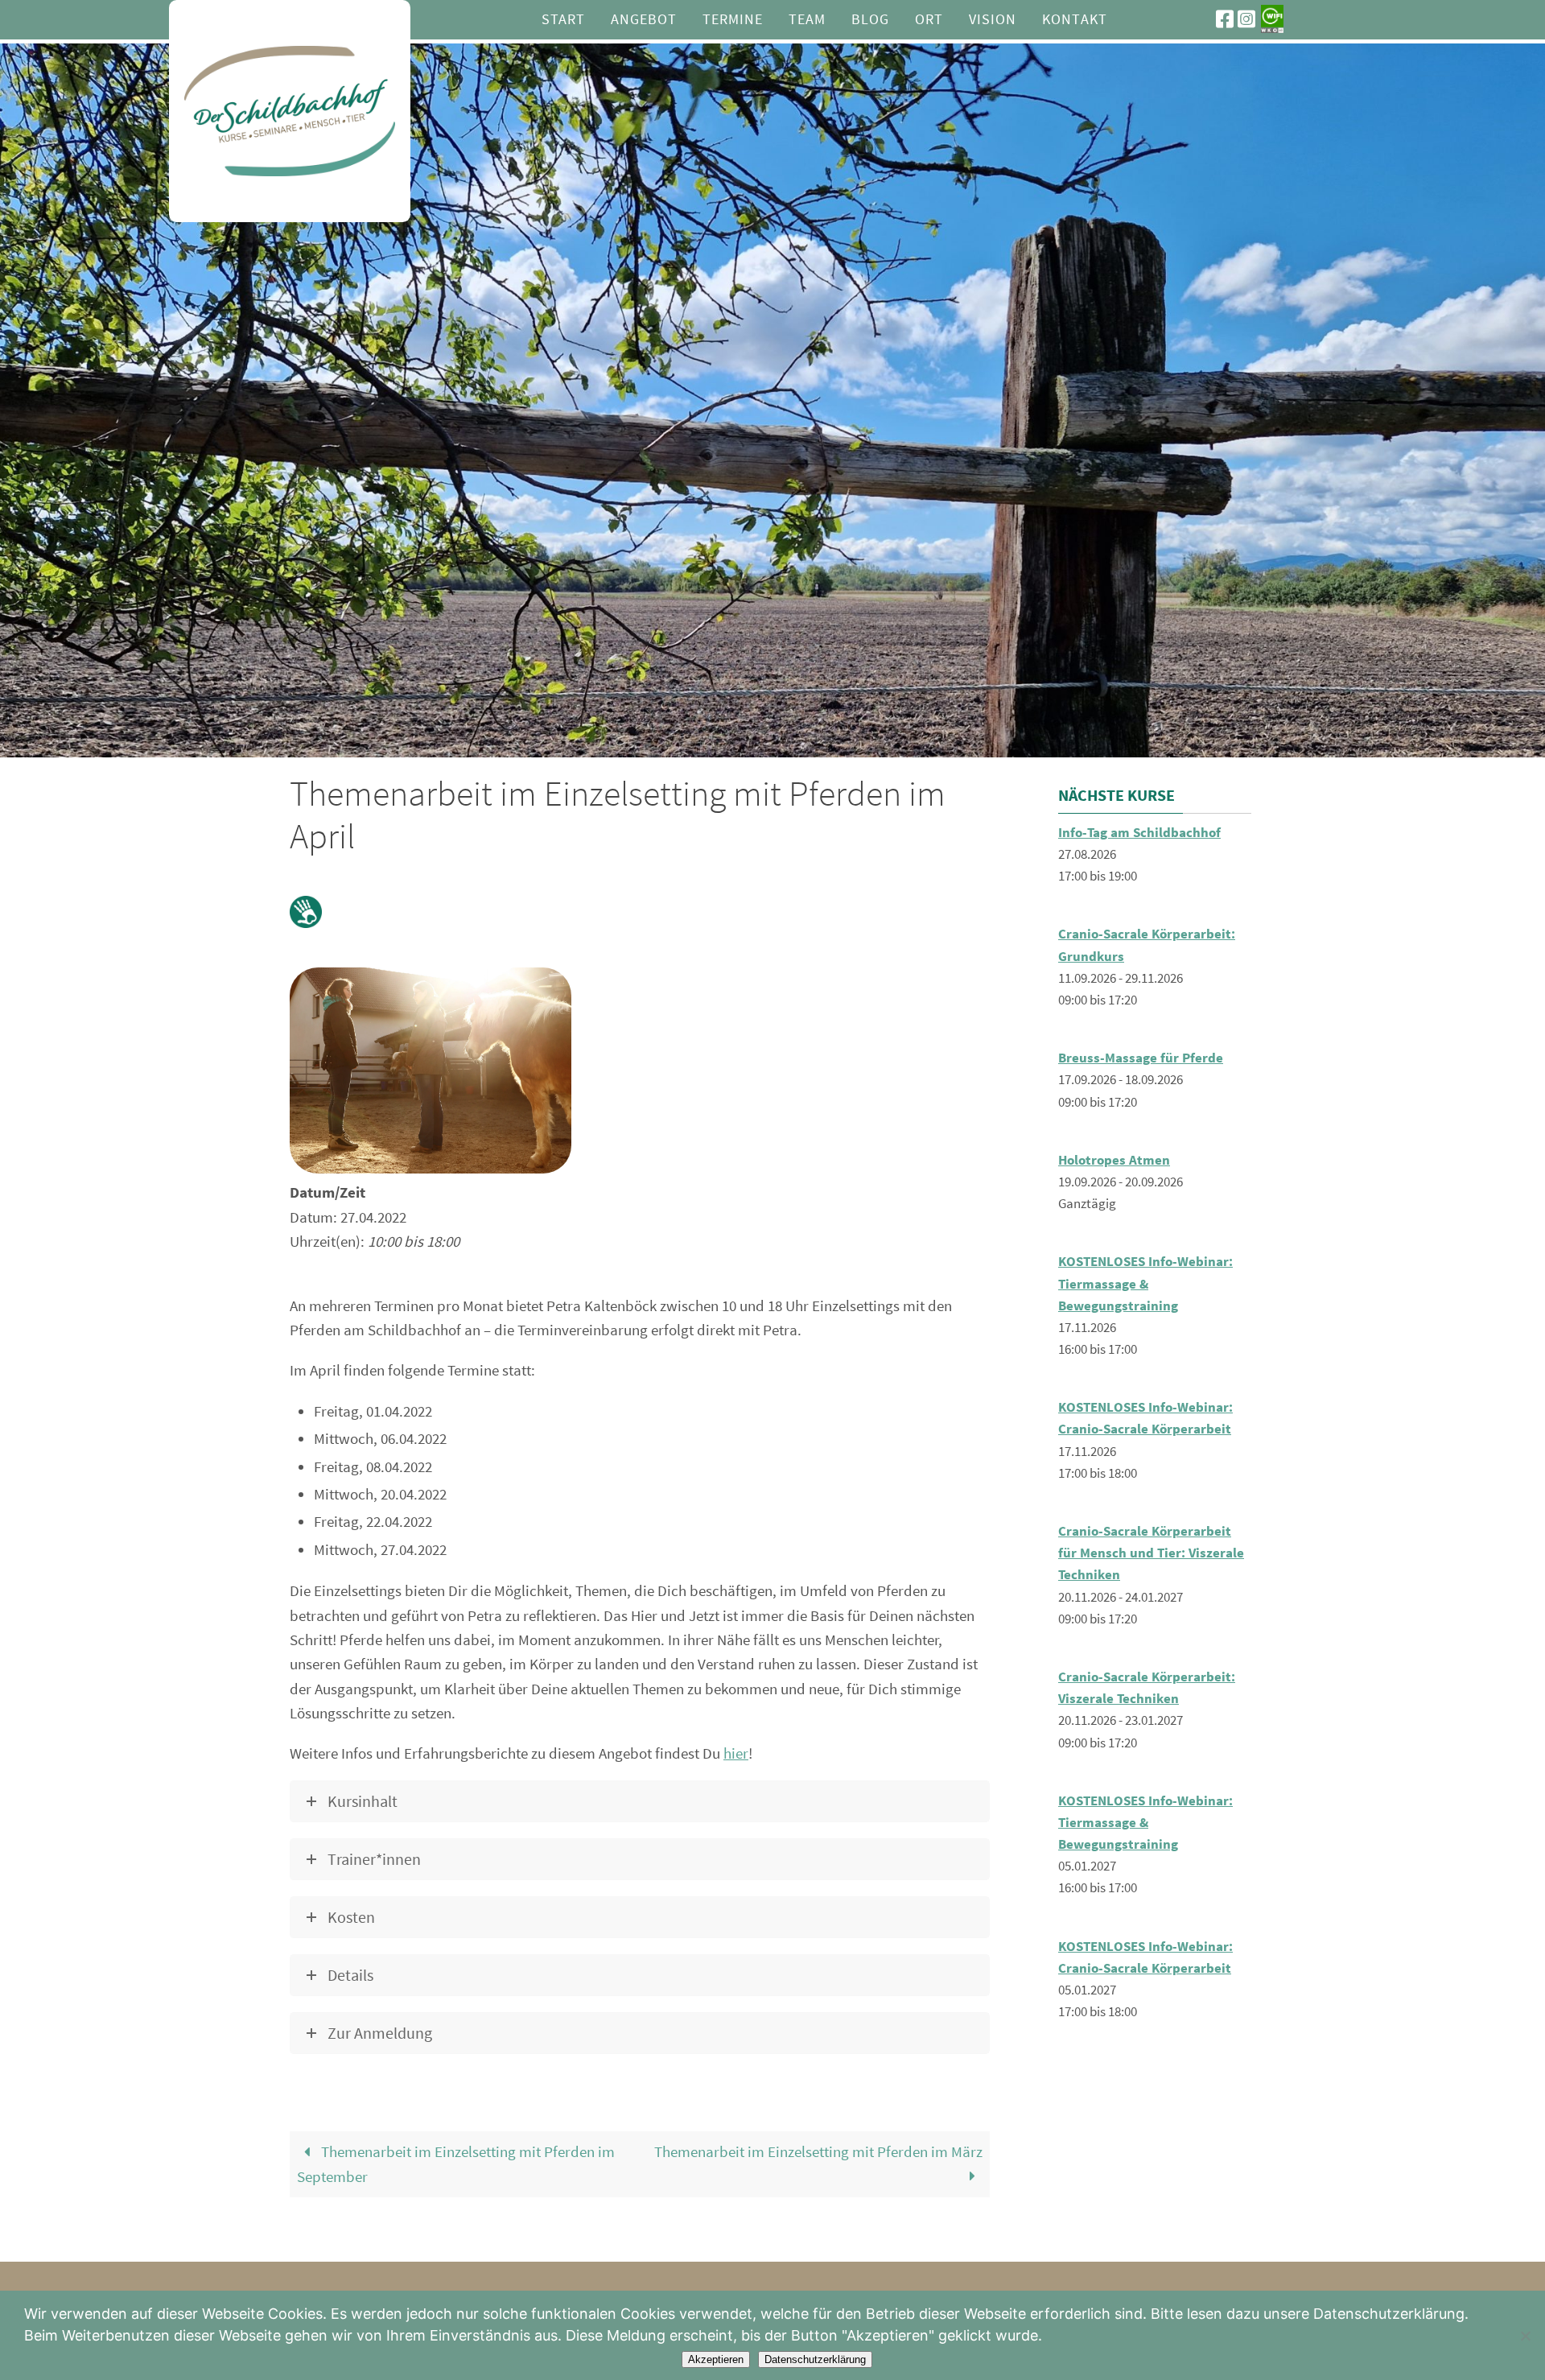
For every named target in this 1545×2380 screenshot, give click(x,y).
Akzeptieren (716, 2359)
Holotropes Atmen (1114, 1160)
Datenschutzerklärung (815, 2359)
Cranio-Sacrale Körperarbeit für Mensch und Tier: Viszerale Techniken (1151, 1553)
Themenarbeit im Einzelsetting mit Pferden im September (456, 2164)
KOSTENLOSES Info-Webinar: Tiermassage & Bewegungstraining (1145, 1283)
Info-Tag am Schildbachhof (1139, 832)
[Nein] (1525, 2336)
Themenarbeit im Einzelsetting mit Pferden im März (818, 2151)
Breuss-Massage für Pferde (1141, 1058)
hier (736, 1753)
